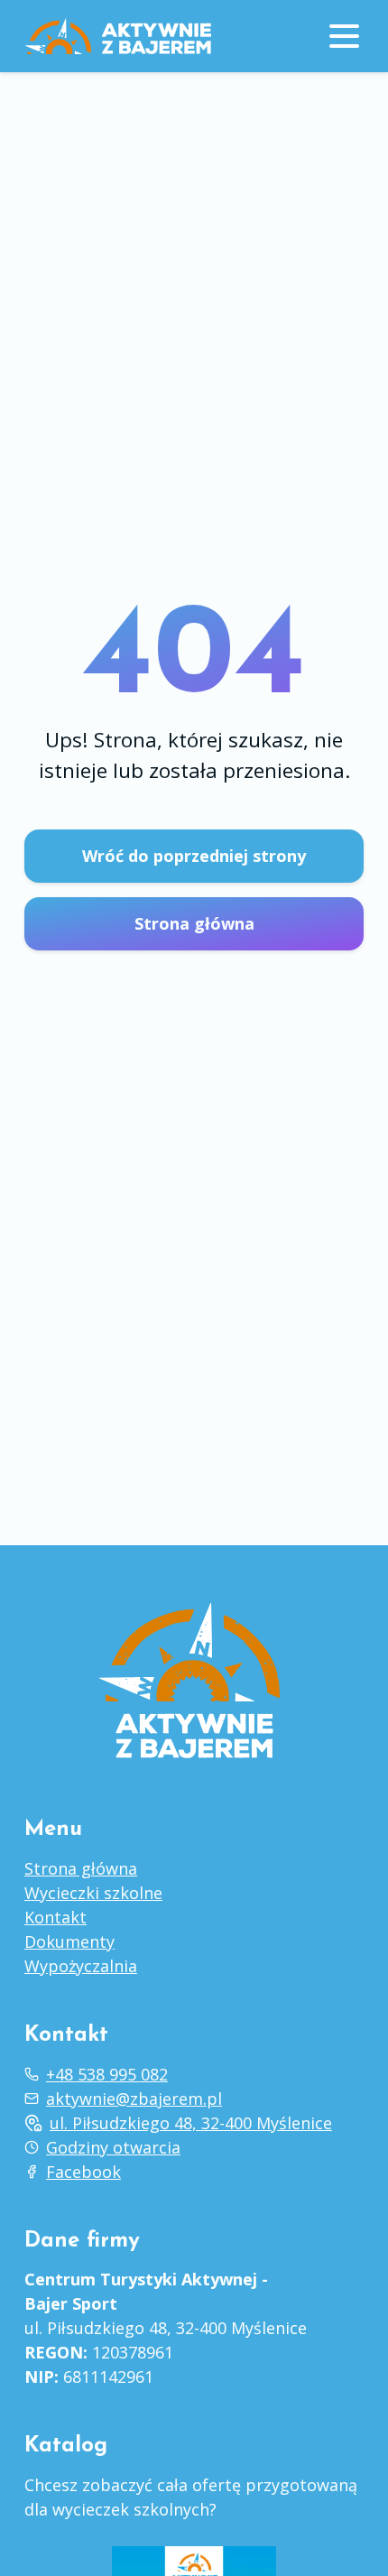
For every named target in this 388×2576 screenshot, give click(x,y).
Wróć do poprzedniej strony (194, 856)
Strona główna (194, 923)
